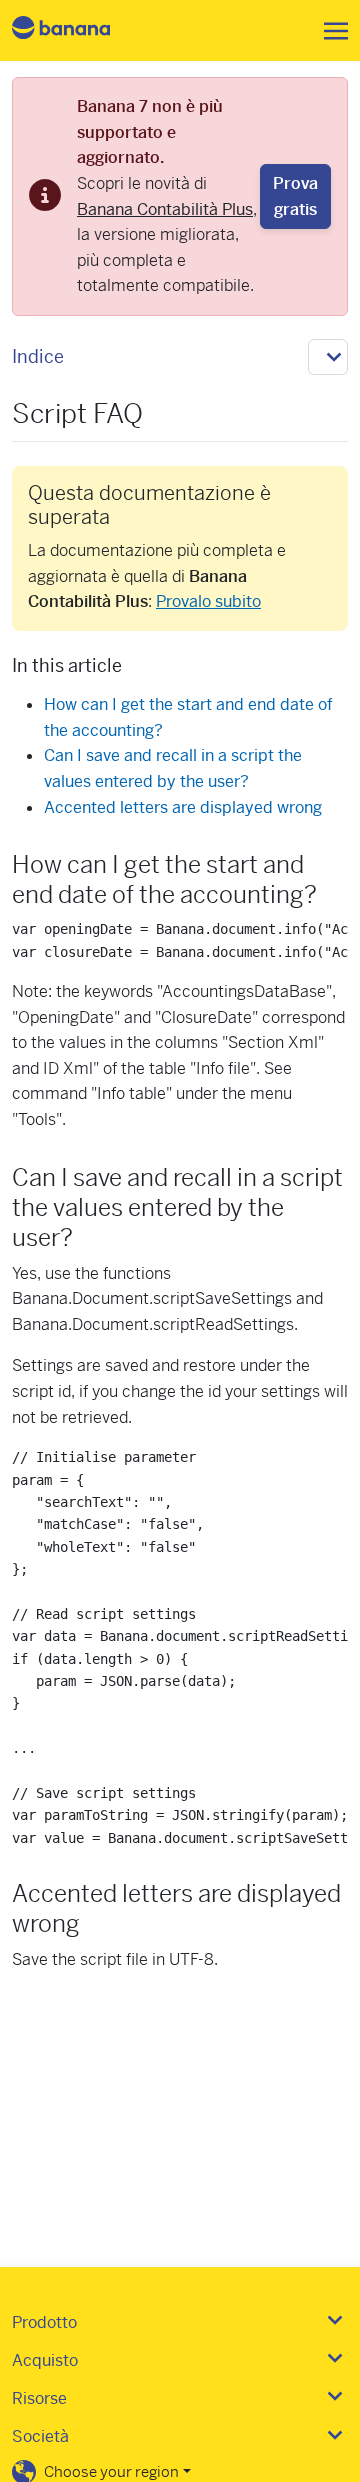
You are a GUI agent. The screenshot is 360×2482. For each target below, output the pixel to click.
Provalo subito (208, 601)
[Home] (78, 30)
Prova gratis (295, 196)
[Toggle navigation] (330, 31)
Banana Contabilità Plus (165, 209)
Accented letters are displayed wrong (183, 807)
